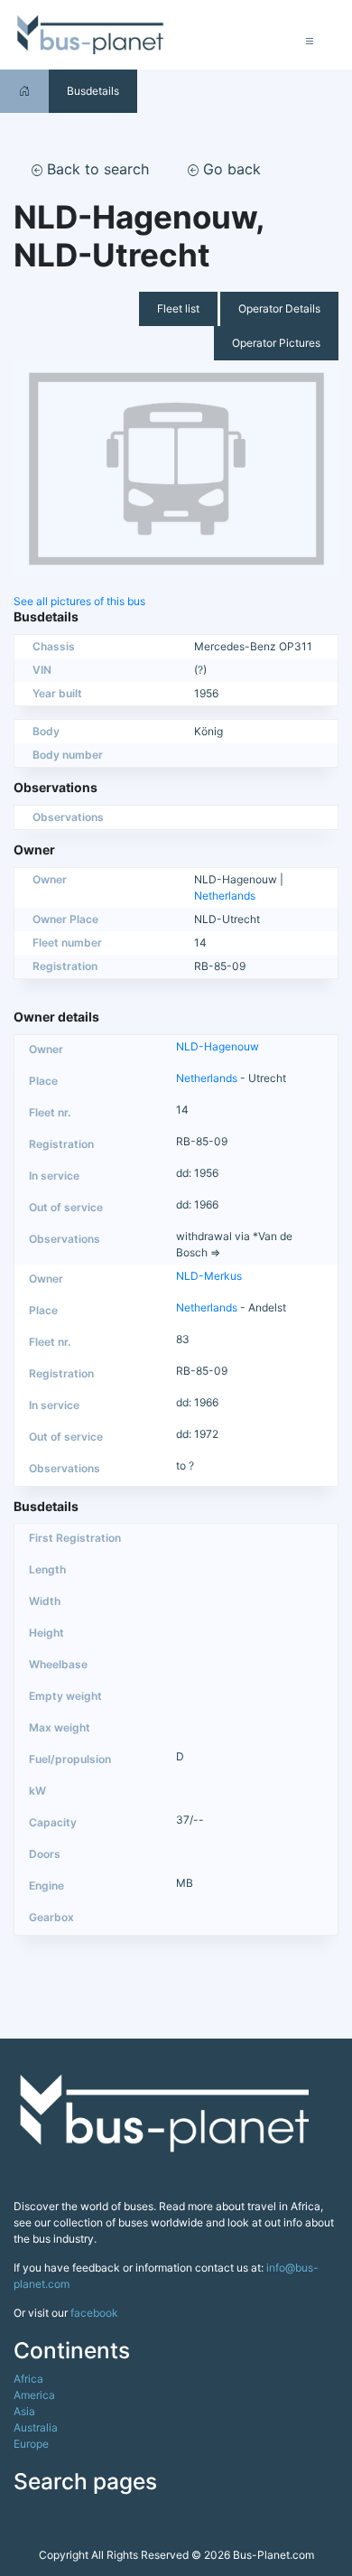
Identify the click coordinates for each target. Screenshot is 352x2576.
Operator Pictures (276, 343)
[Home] (24, 91)
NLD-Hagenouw (218, 1046)
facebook (94, 2313)
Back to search (96, 169)
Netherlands (225, 896)
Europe (31, 2444)
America (34, 2395)
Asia (24, 2411)
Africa (28, 2379)
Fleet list (178, 308)
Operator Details (279, 308)
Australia (36, 2427)
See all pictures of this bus (79, 601)
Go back (230, 169)
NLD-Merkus (209, 1276)
